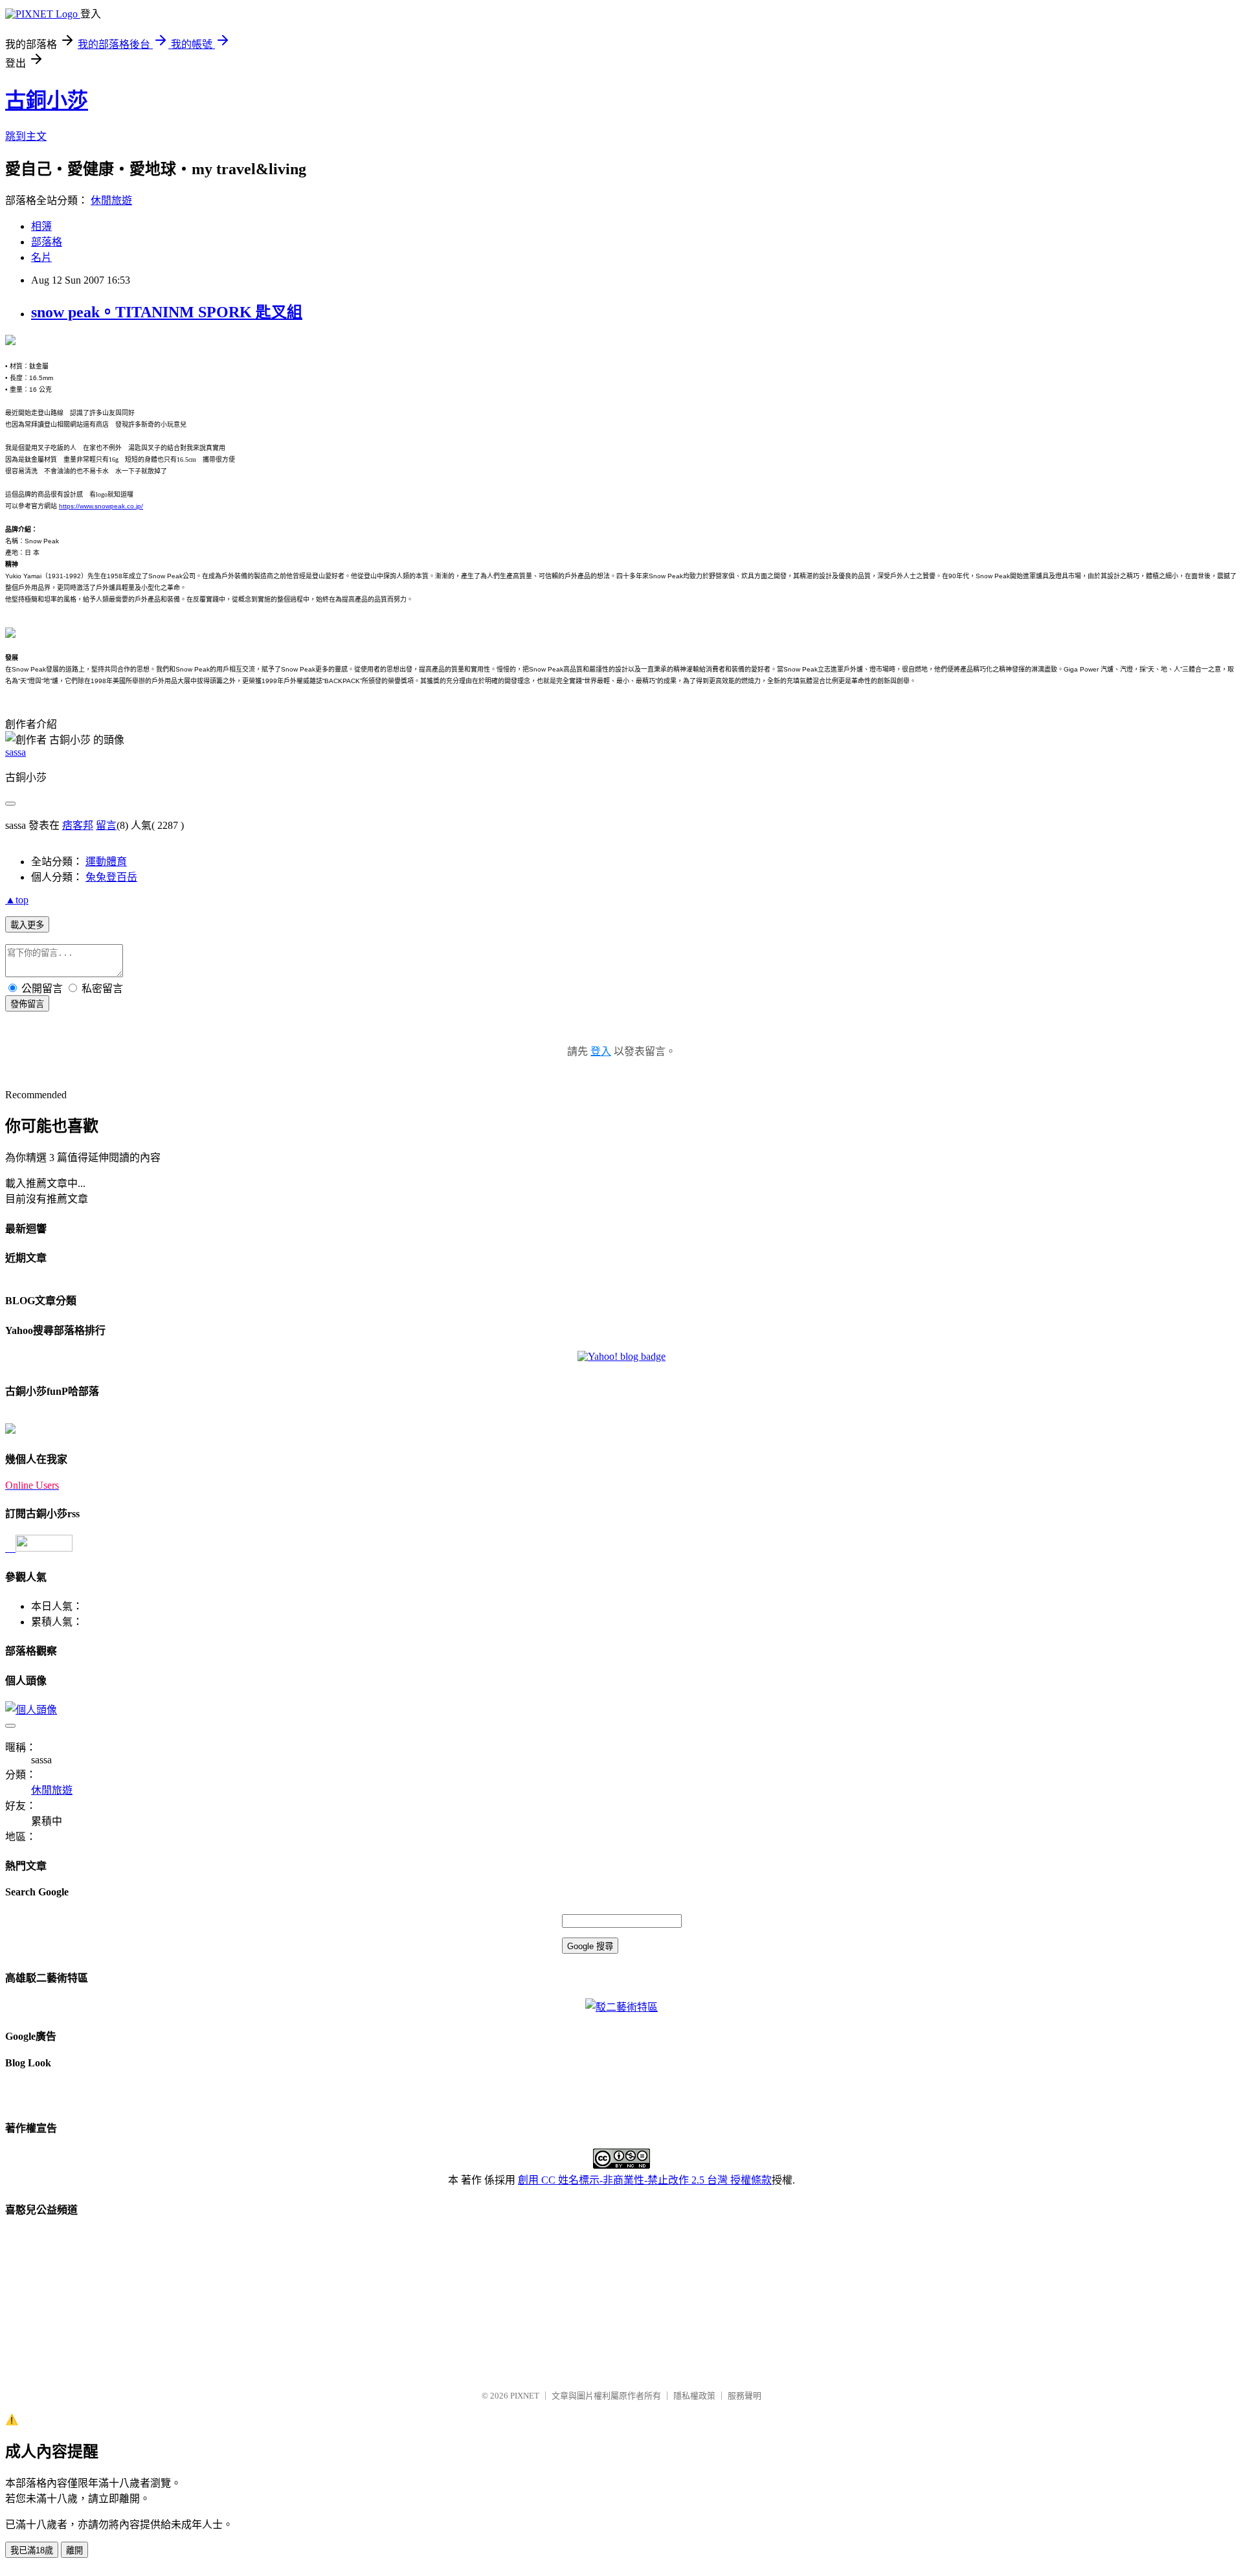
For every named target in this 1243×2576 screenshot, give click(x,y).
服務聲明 (745, 2396)
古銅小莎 (47, 100)
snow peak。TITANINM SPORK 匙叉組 (167, 312)
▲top (17, 900)
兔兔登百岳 (111, 877)
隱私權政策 (694, 2396)
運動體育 (106, 862)
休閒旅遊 (111, 200)
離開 (74, 2550)
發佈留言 (27, 1004)
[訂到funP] (10, 1430)
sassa (16, 752)
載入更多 (27, 925)
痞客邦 (78, 825)
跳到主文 (26, 136)
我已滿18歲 (32, 2550)
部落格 (47, 242)
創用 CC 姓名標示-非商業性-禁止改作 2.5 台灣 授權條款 (645, 2180)
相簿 (41, 226)
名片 (41, 257)
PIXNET (525, 2396)
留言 (106, 825)
